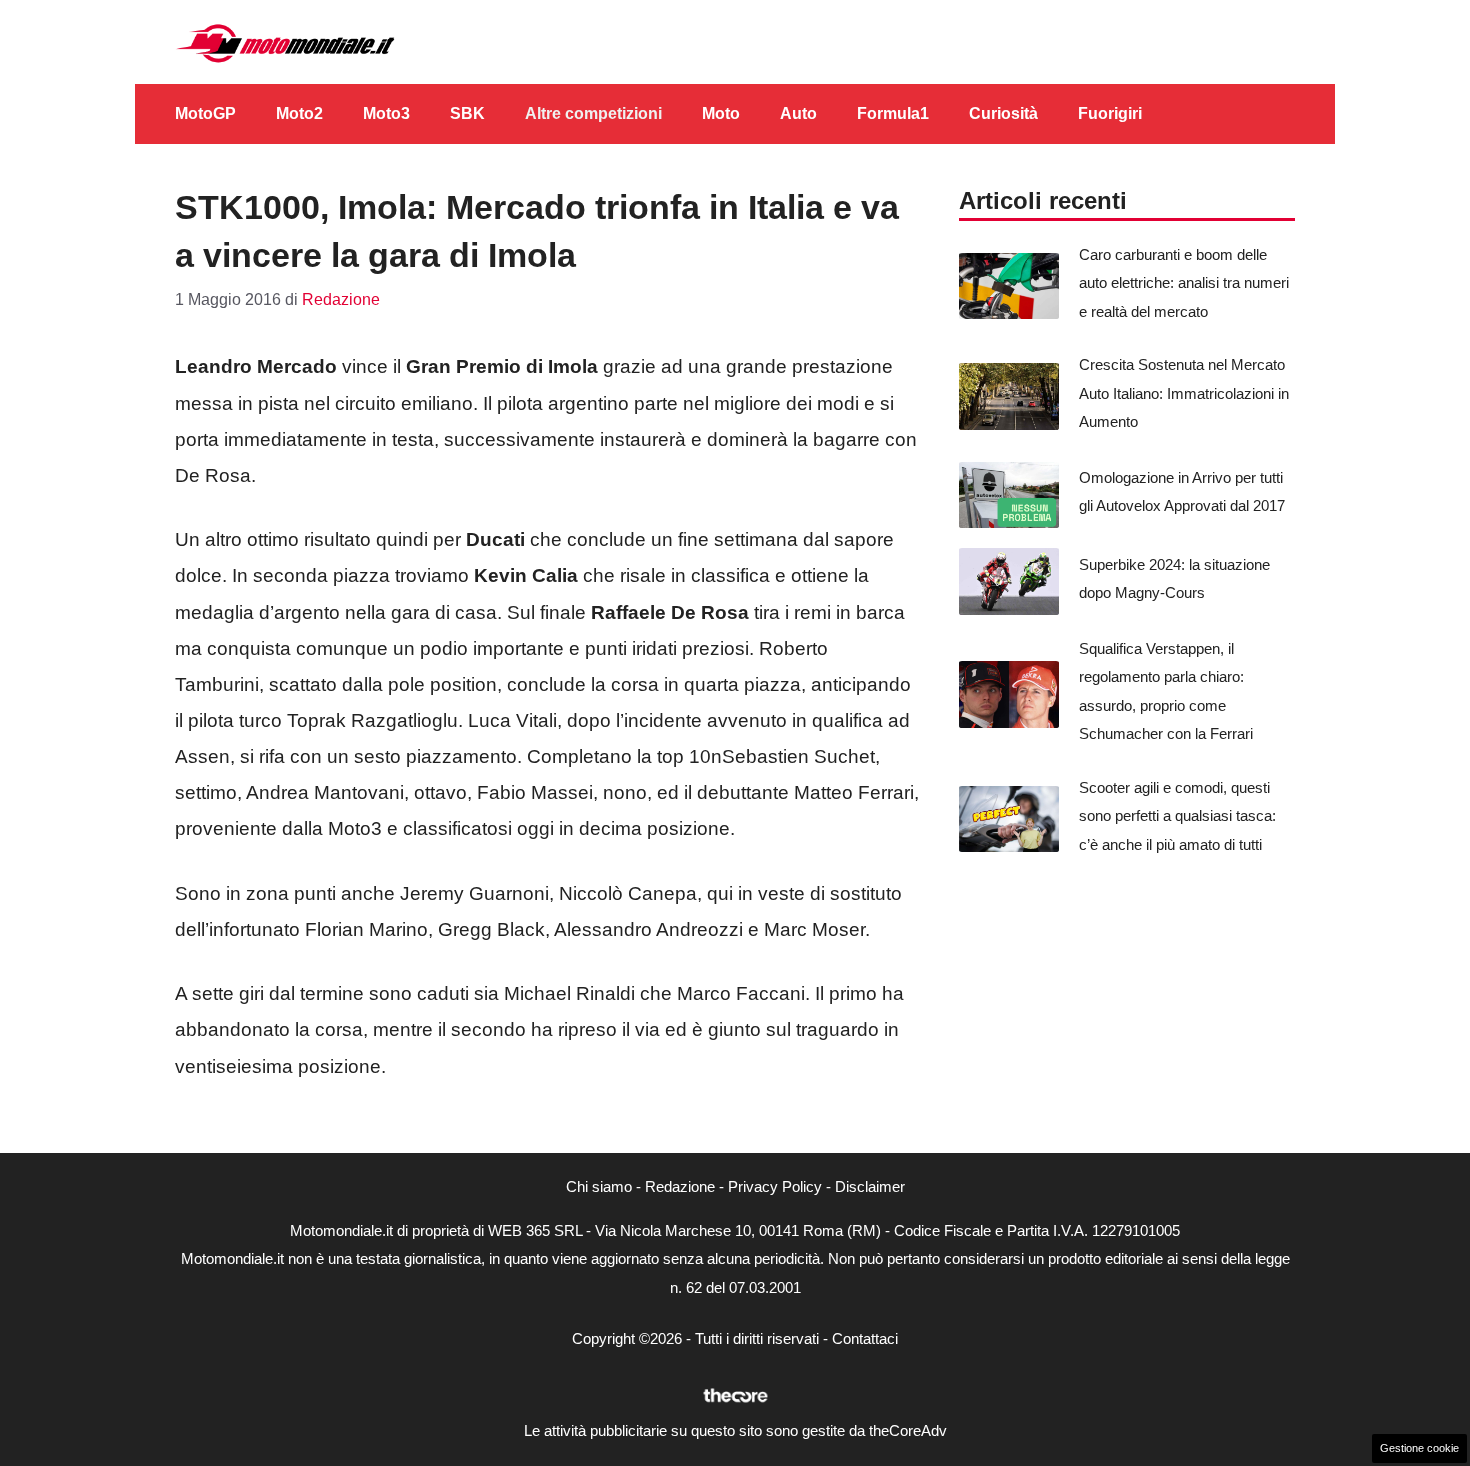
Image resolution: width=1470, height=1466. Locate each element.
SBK (467, 113)
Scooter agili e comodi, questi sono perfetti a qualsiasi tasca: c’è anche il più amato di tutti (1177, 816)
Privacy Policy (775, 1186)
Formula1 (893, 113)
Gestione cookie (1419, 1448)
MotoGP (205, 113)
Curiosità (1003, 113)
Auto (798, 113)
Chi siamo (599, 1186)
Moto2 (299, 113)
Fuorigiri (1110, 113)
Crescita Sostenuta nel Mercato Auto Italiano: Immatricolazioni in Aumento (1184, 393)
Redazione (680, 1186)
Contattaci (865, 1338)
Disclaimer (870, 1186)
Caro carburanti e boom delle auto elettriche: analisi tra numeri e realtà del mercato (1184, 283)
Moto (721, 113)
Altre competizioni (593, 113)
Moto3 (386, 113)
